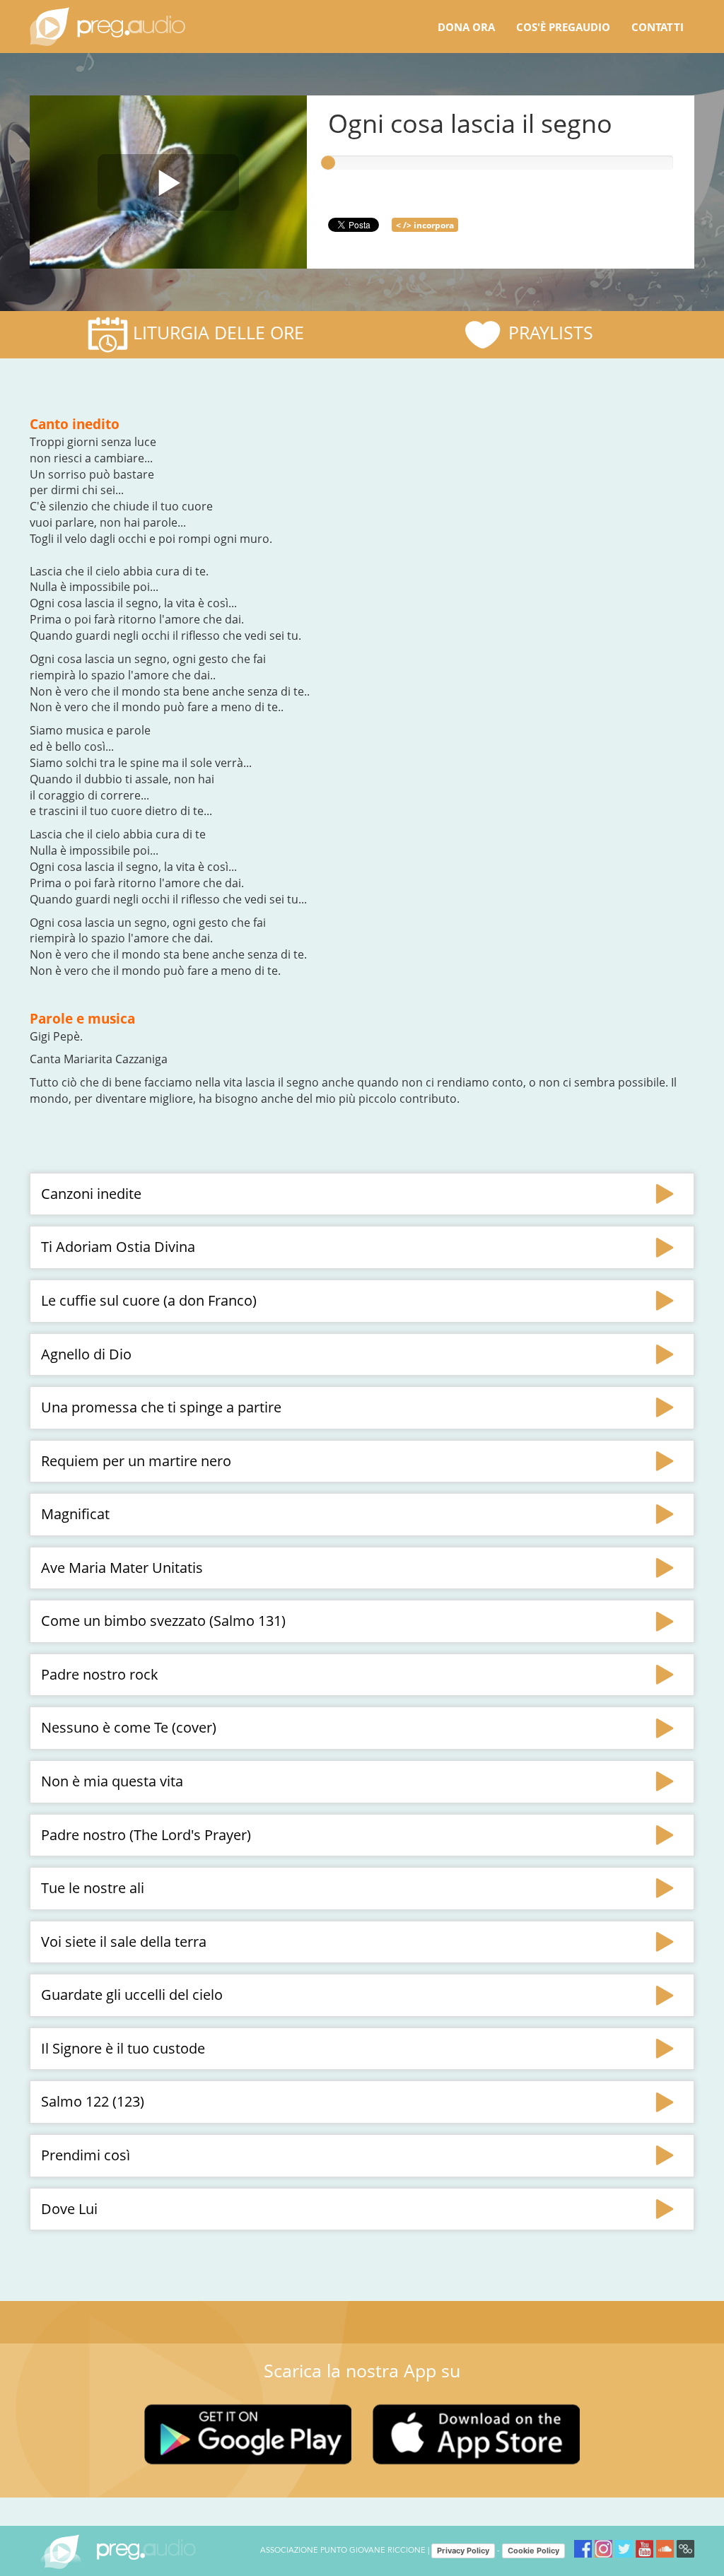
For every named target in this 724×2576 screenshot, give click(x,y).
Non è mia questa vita (112, 1781)
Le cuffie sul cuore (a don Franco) (149, 1300)
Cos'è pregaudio (563, 27)
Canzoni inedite (91, 1194)
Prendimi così (86, 2155)
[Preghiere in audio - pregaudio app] (107, 27)
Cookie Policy (533, 2551)
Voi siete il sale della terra (124, 1942)
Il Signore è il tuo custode (123, 2048)
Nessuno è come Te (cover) (129, 1727)
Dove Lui (69, 2209)
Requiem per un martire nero (136, 1461)
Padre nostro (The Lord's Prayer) (146, 1835)
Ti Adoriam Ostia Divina (118, 1247)
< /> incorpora (425, 225)
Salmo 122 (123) (93, 2101)
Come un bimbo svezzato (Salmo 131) (163, 1621)
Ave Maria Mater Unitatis (122, 1568)
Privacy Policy (463, 2551)
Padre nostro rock (100, 1674)
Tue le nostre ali (93, 1888)
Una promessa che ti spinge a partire (161, 1407)
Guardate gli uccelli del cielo (132, 1995)
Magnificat (75, 1514)
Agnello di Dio (86, 1354)
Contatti (658, 27)
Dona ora (466, 27)
